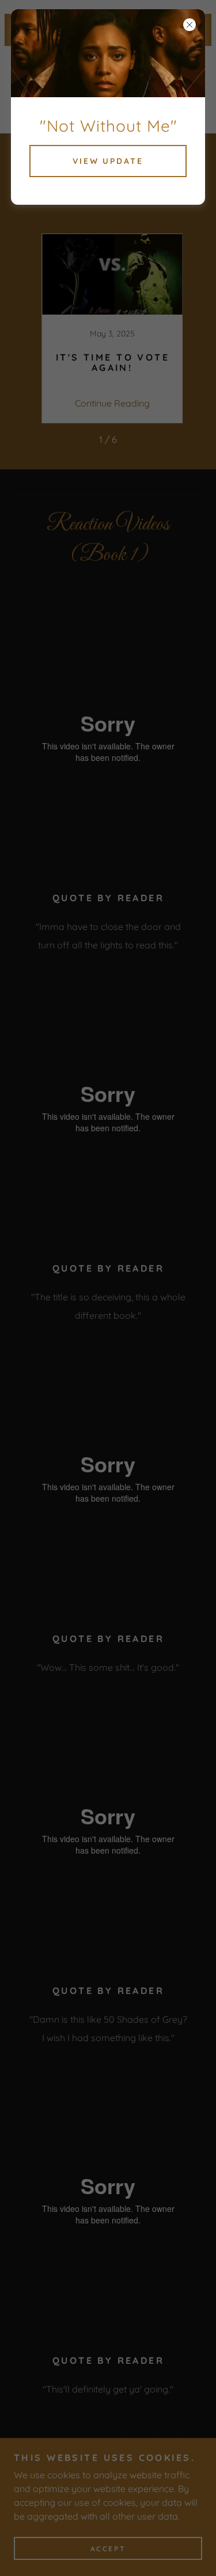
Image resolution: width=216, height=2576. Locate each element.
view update (108, 161)
